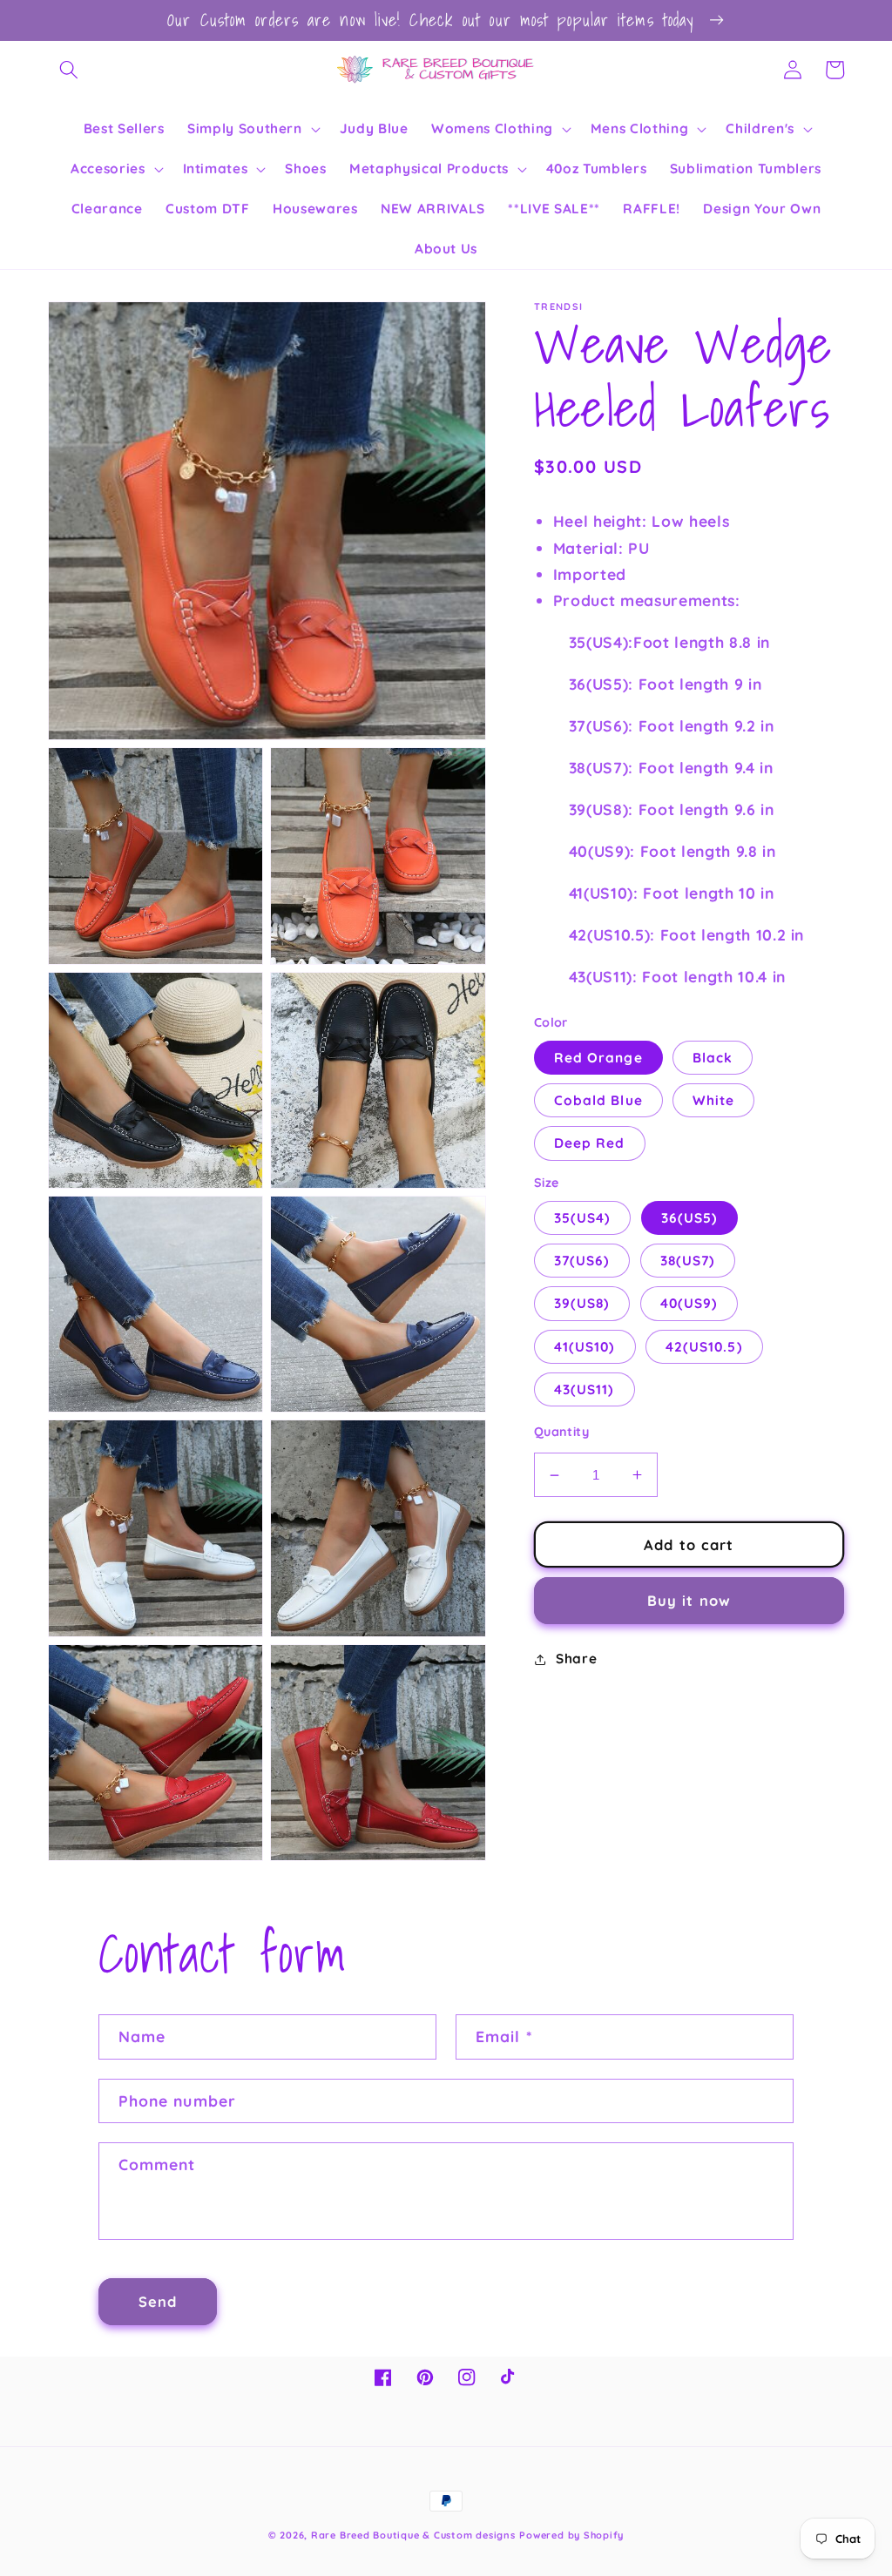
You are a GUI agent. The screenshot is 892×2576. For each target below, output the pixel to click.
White (714, 1100)
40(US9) (689, 1303)
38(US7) (688, 1261)
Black (713, 1058)
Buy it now (689, 1600)
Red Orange (598, 1058)
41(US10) (585, 1347)
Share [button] (576, 1659)
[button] (69, 70)
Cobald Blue (598, 1100)
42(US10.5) (704, 1347)
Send (158, 2301)
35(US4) (583, 1218)
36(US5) (690, 1218)
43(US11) (585, 1389)
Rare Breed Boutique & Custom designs (413, 2535)
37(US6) (582, 1261)
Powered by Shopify (571, 2535)
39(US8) (582, 1303)
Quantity (562, 1432)
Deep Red (590, 1143)
